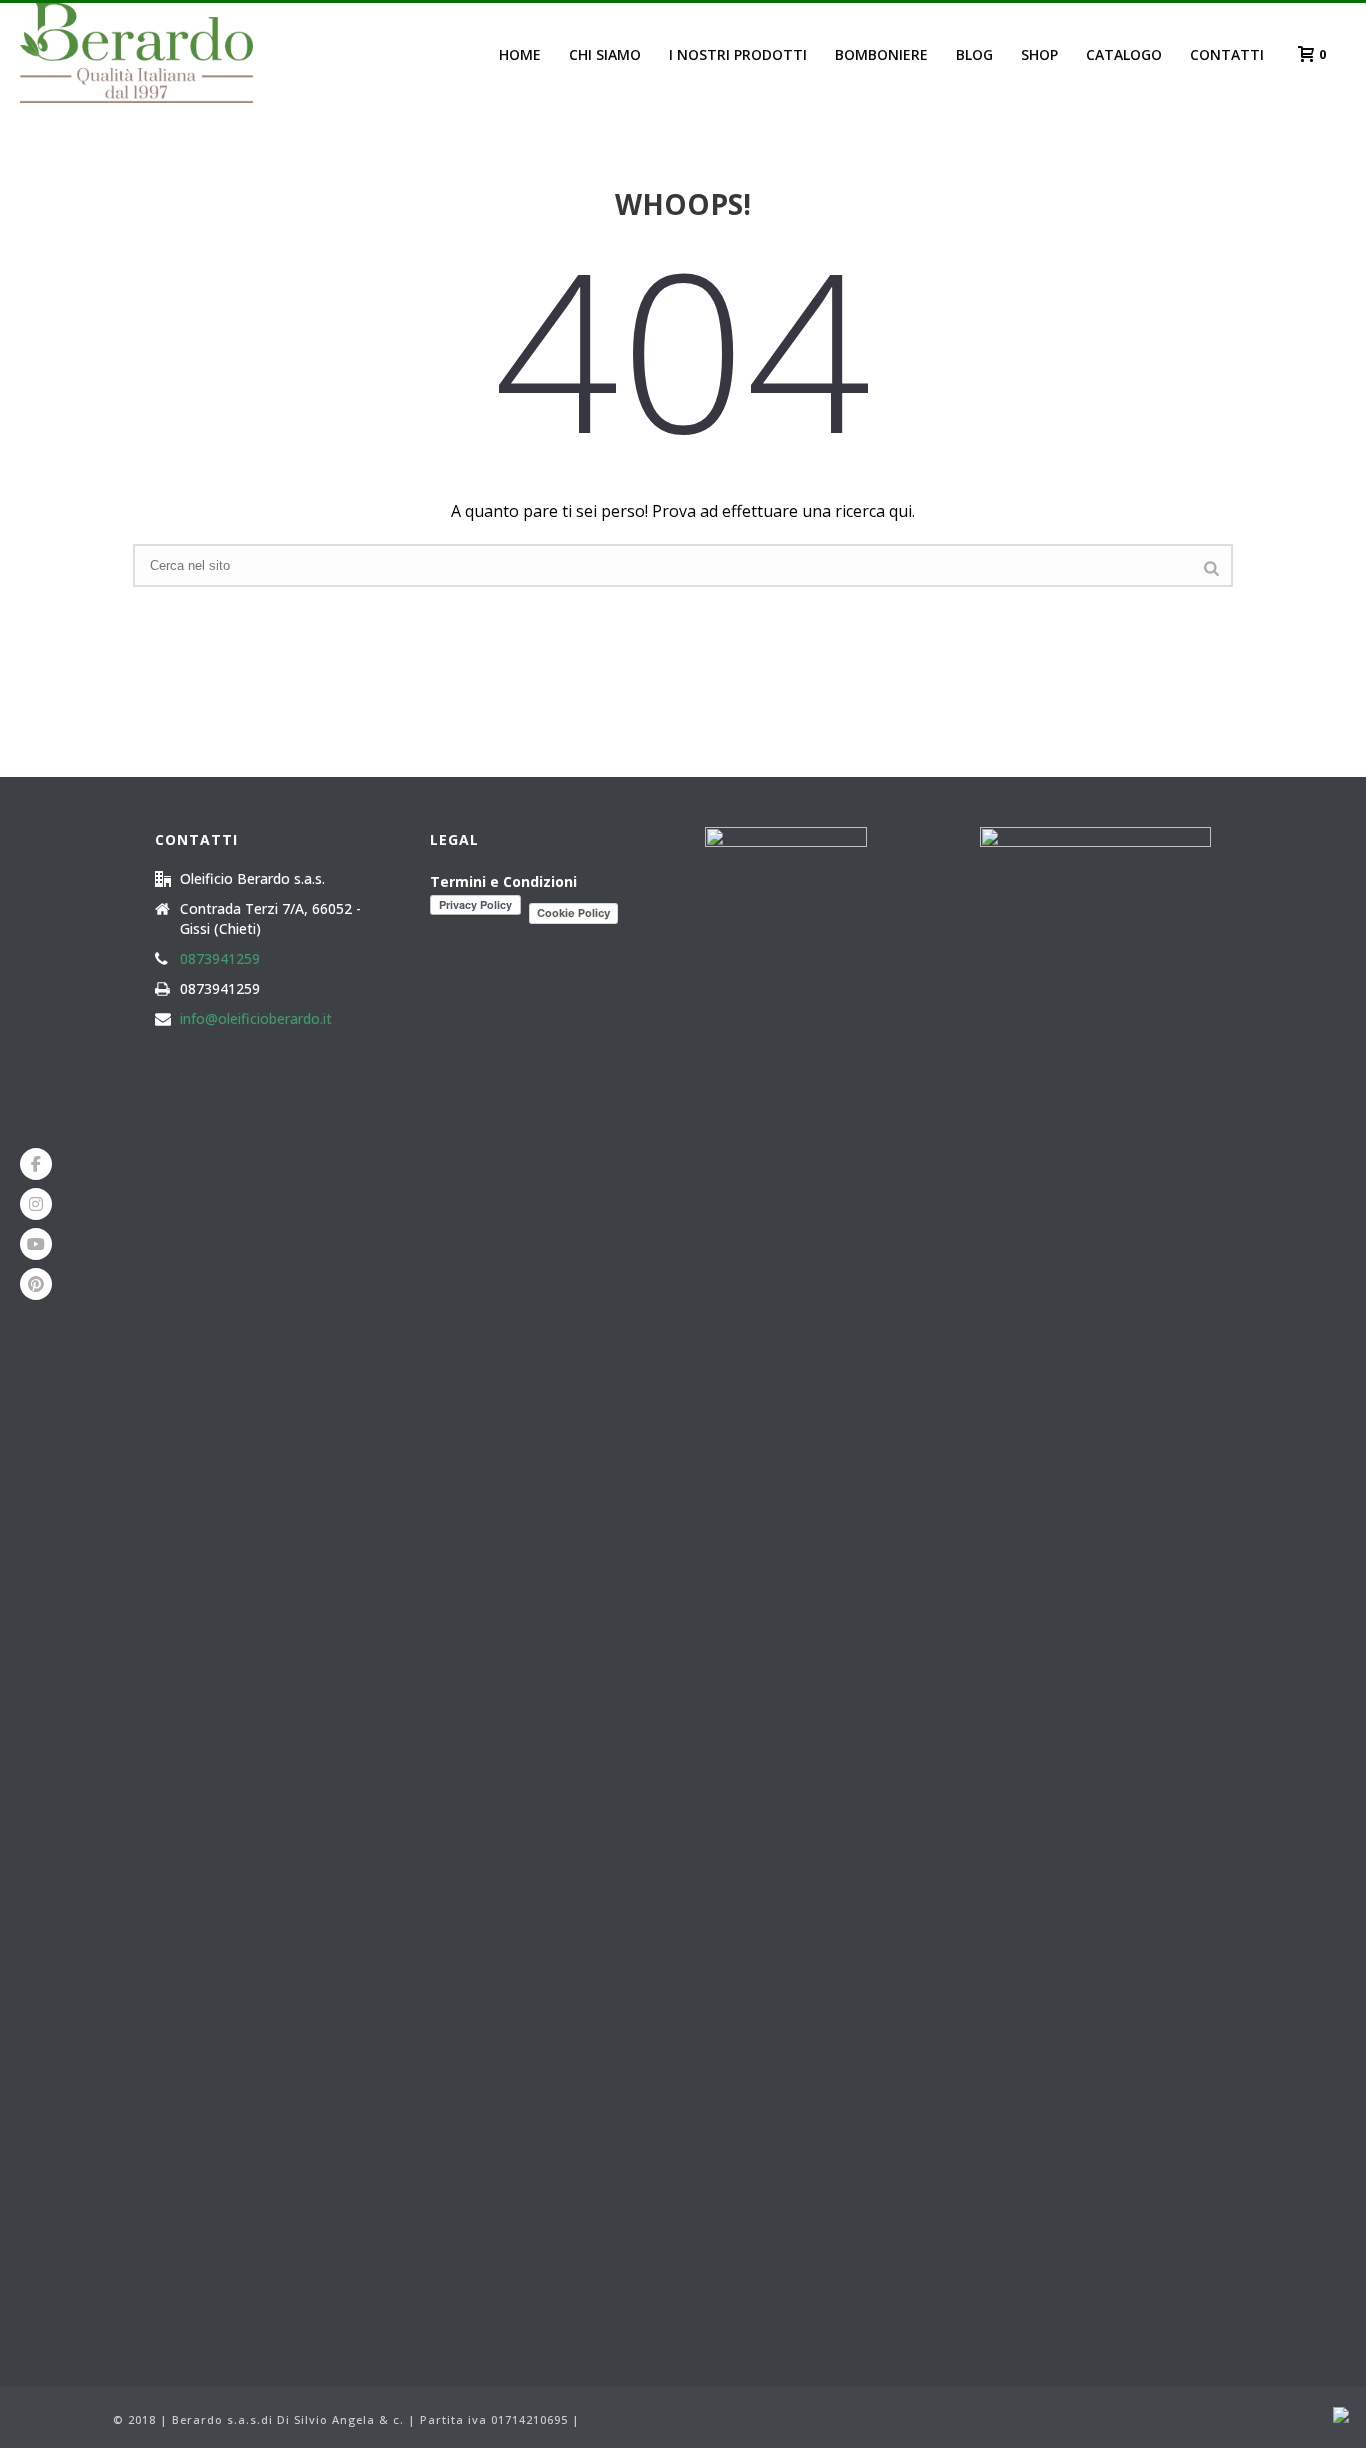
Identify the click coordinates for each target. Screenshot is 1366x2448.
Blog (974, 54)
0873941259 (220, 959)
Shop (1039, 54)
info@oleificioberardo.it (256, 1019)
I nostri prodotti (738, 54)
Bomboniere (881, 54)
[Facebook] (36, 1164)
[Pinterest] (36, 1284)
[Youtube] (36, 1244)
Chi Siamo (605, 54)
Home (520, 54)
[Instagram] (36, 1204)
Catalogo (1124, 54)
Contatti (1227, 54)
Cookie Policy (573, 913)
